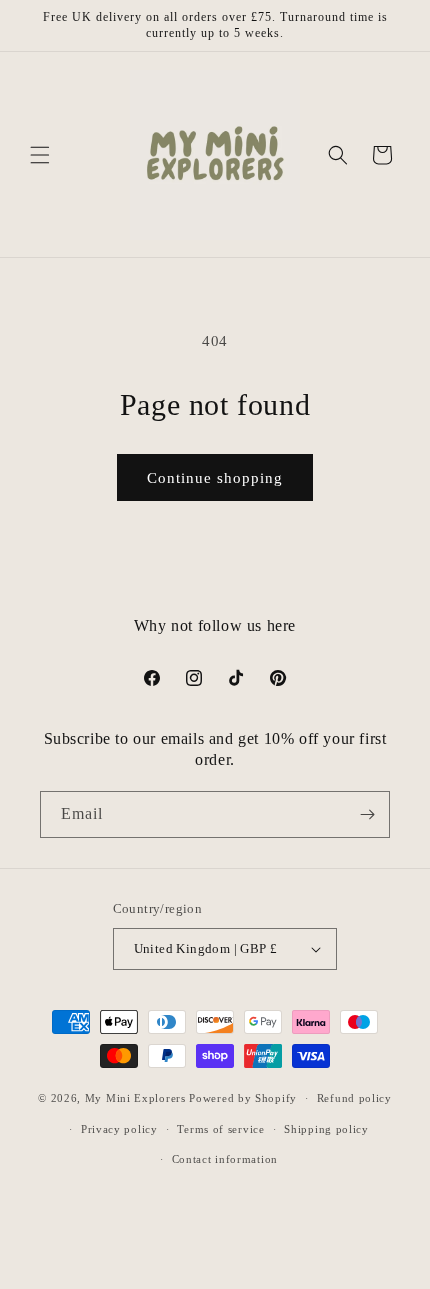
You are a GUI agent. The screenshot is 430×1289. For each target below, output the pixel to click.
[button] (40, 155)
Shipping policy (326, 1129)
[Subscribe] (367, 814)
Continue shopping (215, 478)
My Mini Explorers (135, 1098)
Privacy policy (119, 1129)
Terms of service (220, 1129)
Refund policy (354, 1098)
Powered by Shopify (243, 1098)
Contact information (225, 1159)
